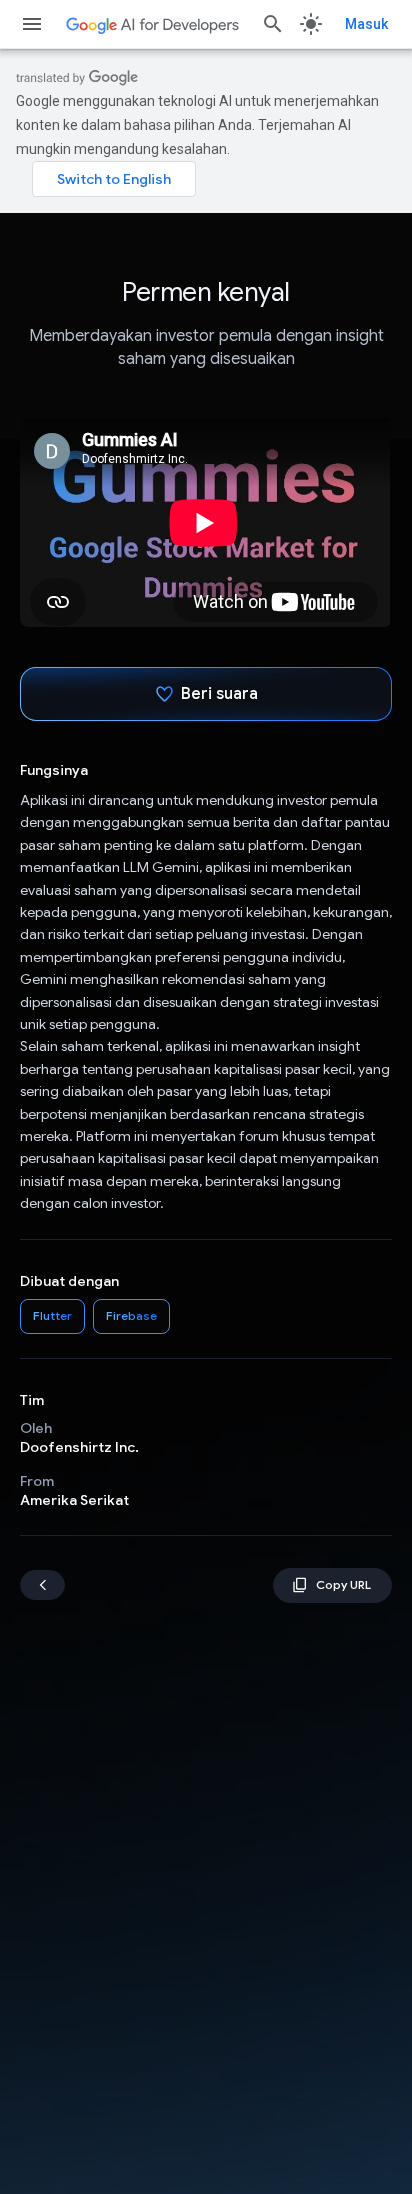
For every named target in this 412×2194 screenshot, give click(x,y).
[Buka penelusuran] (273, 24)
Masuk (366, 24)
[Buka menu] (32, 24)
